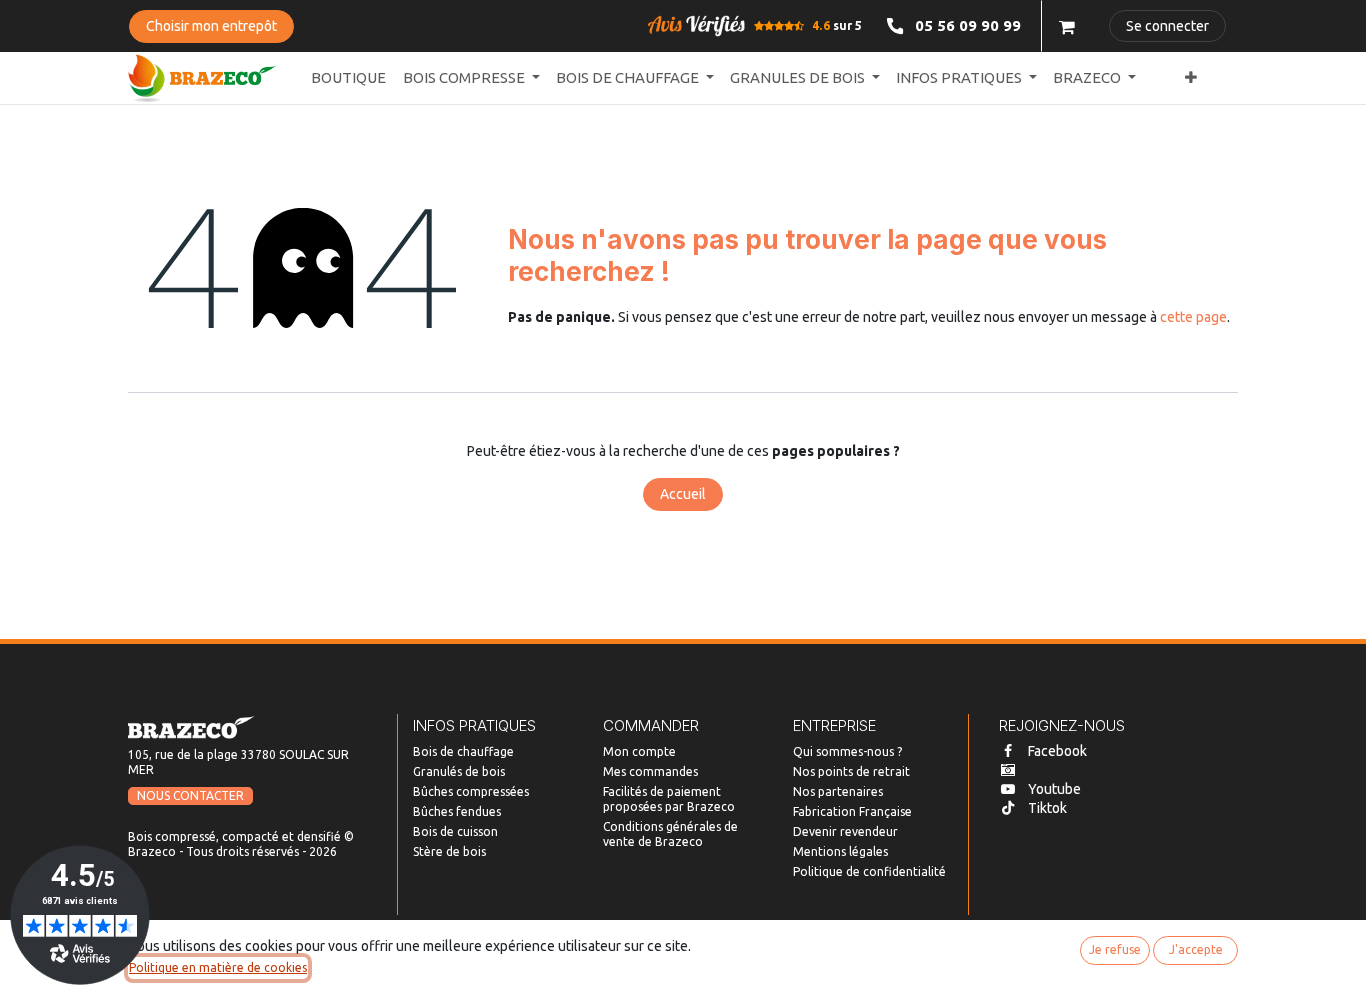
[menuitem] (348, 78)
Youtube (1054, 789)
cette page (1193, 317)
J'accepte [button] (1196, 949)
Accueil (683, 494)
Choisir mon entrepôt (211, 26)
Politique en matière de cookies (218, 967)
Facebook (1057, 751)
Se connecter (1167, 26)
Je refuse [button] (1115, 949)
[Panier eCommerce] (1067, 26)
